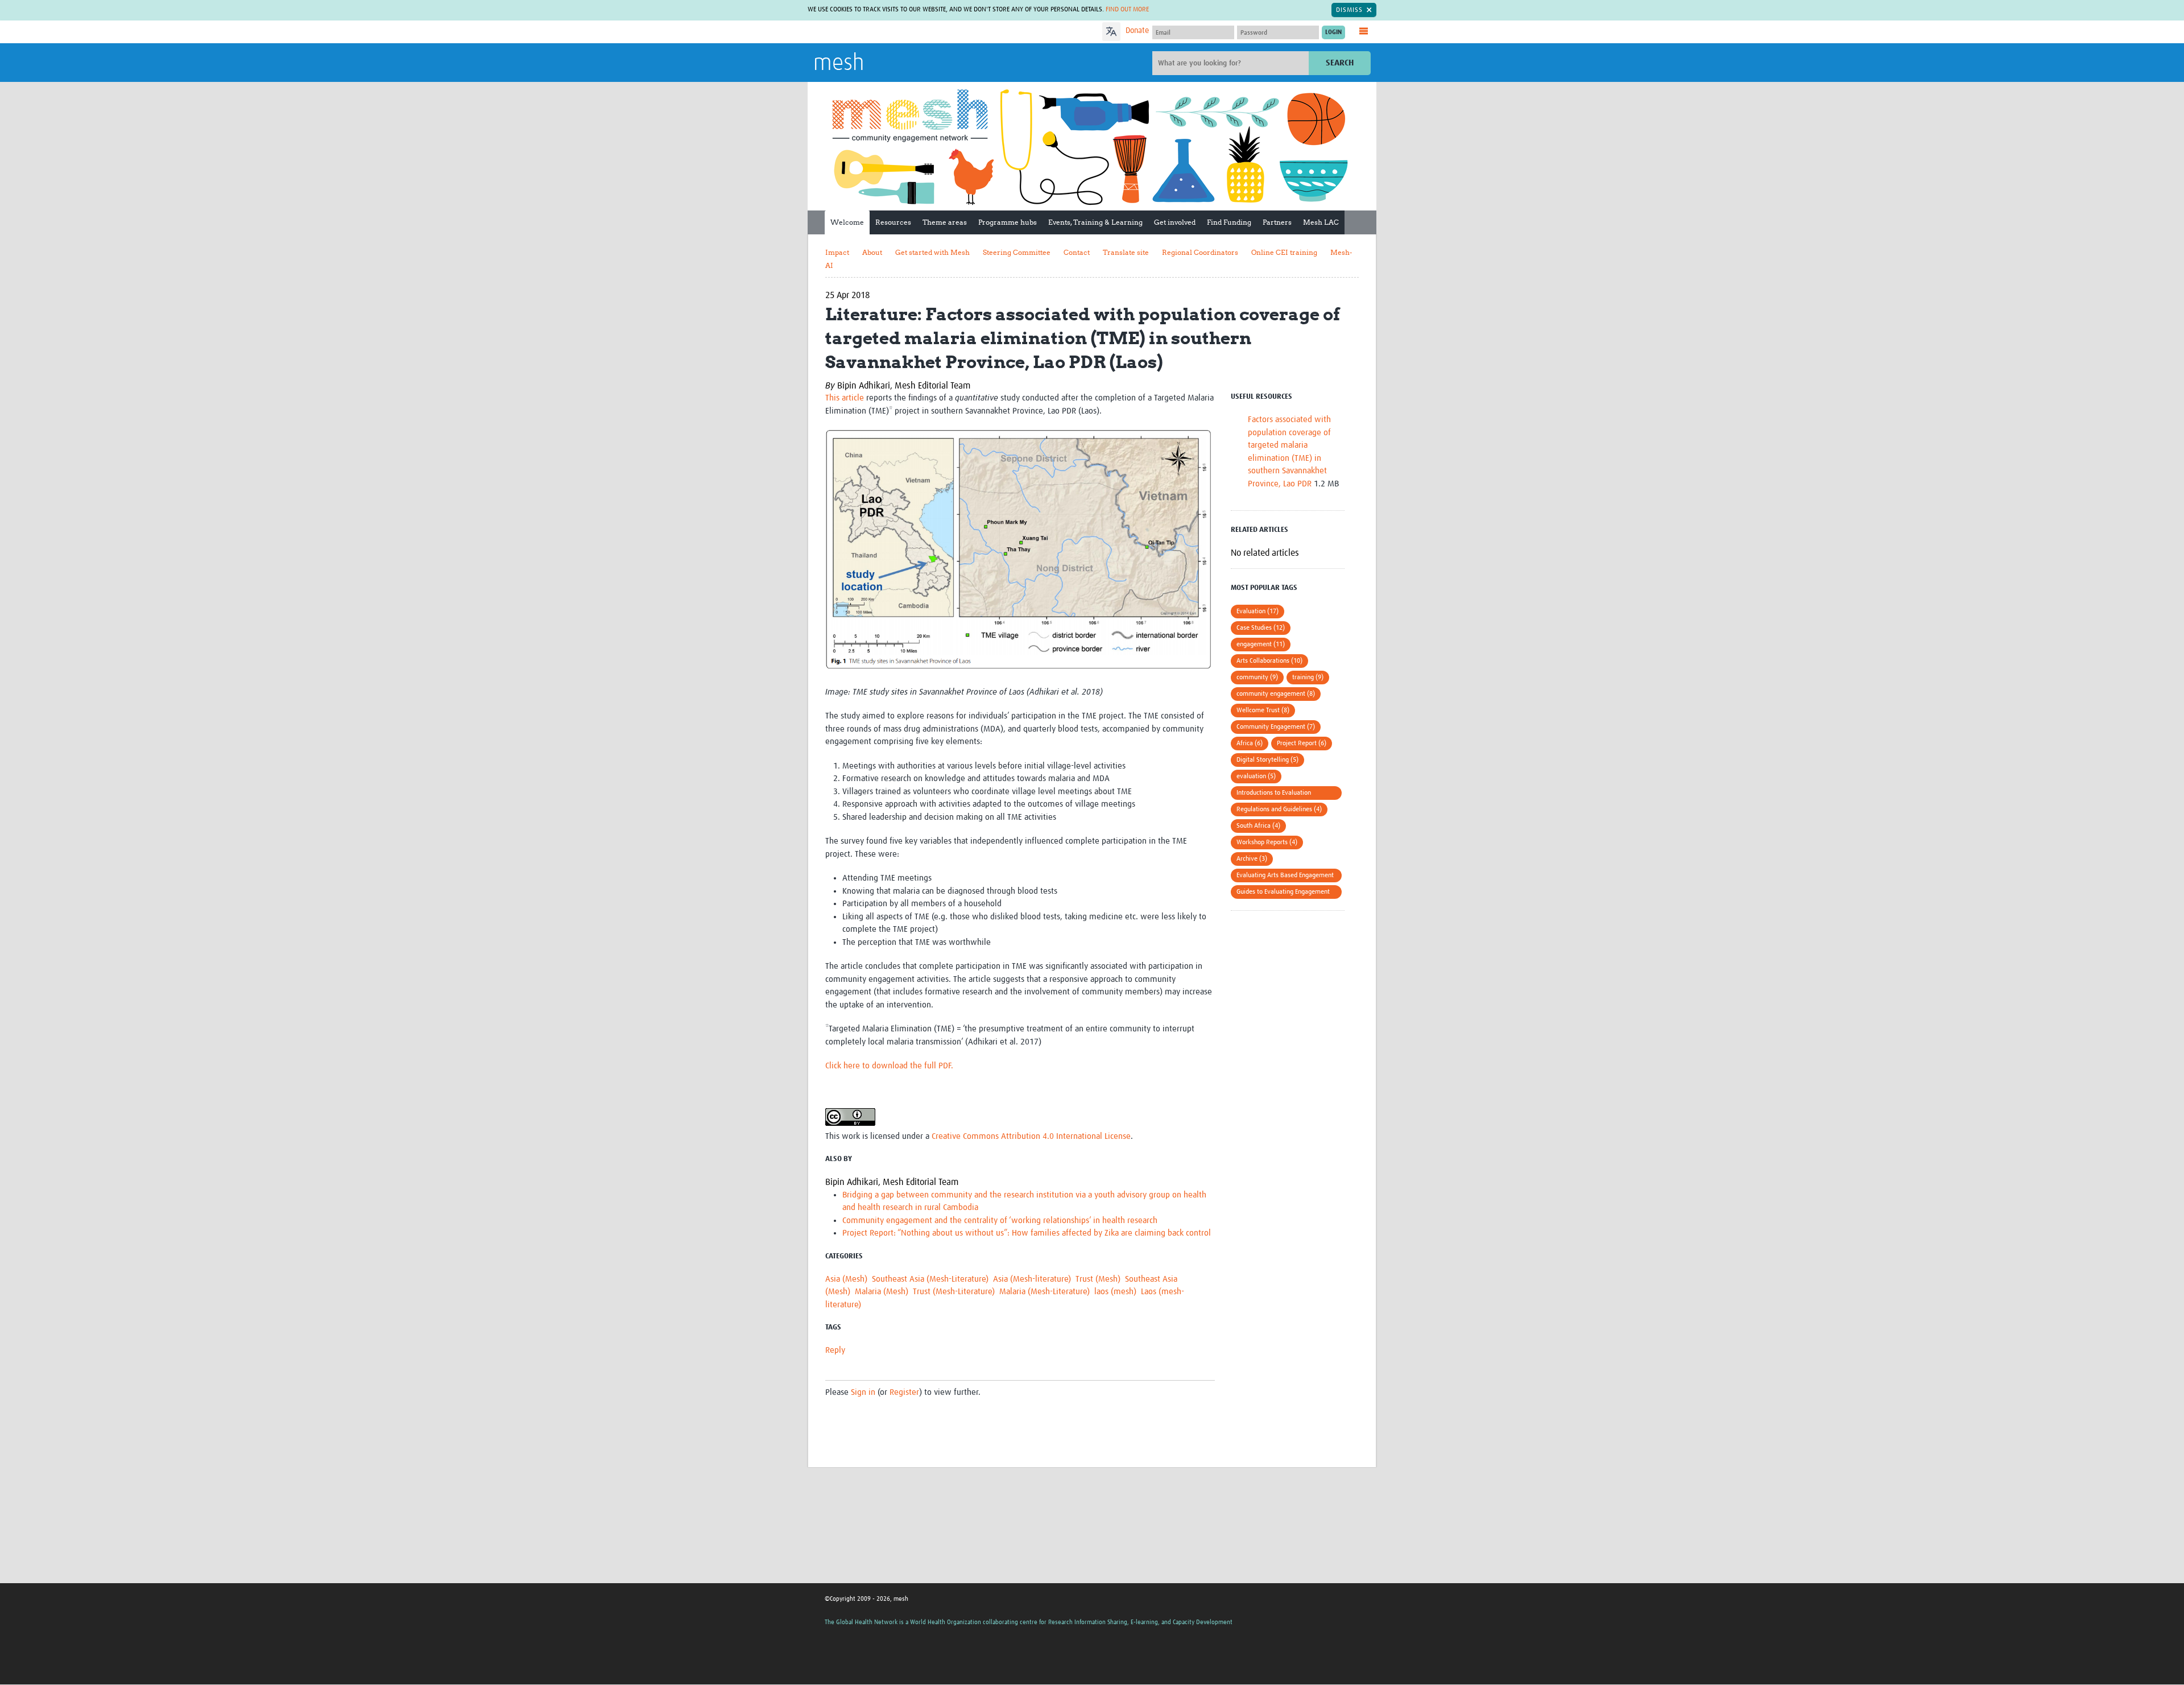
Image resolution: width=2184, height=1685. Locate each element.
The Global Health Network (898, 32)
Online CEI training (1284, 252)
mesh (839, 64)
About (872, 252)
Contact (1077, 252)
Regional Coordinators (1200, 252)
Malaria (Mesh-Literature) (1045, 1292)
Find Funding (1229, 222)
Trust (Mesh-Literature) (954, 1292)
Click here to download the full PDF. (889, 1066)
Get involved (1175, 222)
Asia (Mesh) (846, 1279)
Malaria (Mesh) (882, 1292)
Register (904, 1392)
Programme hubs (1008, 222)
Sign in (863, 1392)
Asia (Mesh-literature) (1032, 1279)
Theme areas (945, 222)
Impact (837, 252)
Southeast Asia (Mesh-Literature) (930, 1279)
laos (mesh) (1115, 1292)
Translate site (1126, 252)
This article (845, 398)
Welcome (847, 222)
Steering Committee (1017, 252)
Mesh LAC (1321, 222)
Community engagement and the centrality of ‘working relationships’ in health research (1000, 1221)
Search (1340, 63)
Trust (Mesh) (1098, 1279)
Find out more (1127, 10)
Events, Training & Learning (1095, 222)
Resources (893, 222)
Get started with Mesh (932, 252)
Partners (1277, 222)
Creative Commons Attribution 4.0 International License (1031, 1136)
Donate (1137, 31)
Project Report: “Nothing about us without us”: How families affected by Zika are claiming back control (1027, 1233)
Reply (835, 1350)
